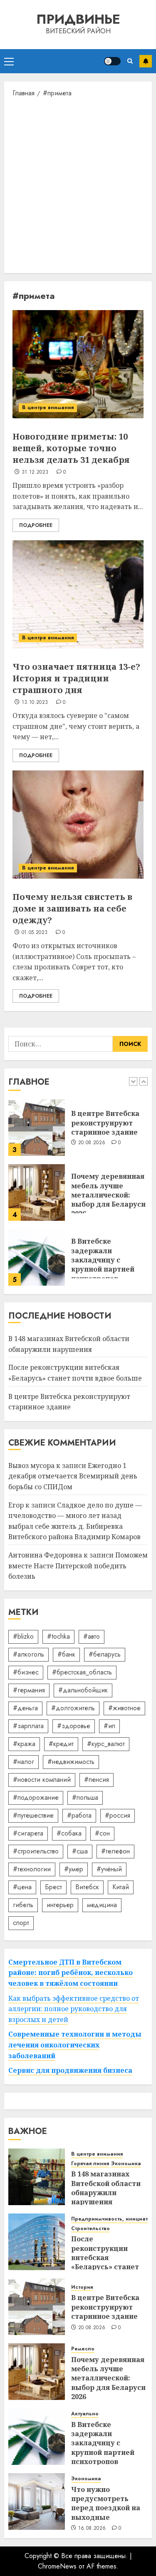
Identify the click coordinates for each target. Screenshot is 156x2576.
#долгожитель (73, 1708)
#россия (118, 1815)
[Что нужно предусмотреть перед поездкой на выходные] (37, 2501)
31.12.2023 (35, 472)
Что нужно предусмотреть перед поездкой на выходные (106, 2503)
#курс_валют (106, 1744)
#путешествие (33, 1815)
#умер (74, 1869)
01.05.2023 (35, 933)
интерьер (60, 1905)
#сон (102, 1833)
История (82, 2287)
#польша (85, 1797)
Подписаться (146, 61)
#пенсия (97, 1780)
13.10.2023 (35, 703)
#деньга (25, 1708)
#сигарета (28, 1833)
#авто (92, 1636)
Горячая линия (90, 2164)
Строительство (90, 2229)
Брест (53, 1887)
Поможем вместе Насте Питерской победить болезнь (78, 1566)
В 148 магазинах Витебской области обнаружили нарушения (106, 2188)
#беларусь (105, 1654)
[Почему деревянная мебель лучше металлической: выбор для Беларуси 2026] (37, 1192)
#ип (109, 1726)
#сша (80, 1851)
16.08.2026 (92, 2529)
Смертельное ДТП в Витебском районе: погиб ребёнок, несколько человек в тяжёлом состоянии (71, 1973)
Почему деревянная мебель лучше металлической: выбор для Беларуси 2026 (108, 1195)
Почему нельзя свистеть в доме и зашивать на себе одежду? (72, 908)
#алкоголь (28, 1654)
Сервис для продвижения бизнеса (70, 2070)
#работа (79, 1815)
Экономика (126, 2164)
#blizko (23, 1636)
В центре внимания (48, 407)
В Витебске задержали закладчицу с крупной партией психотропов (103, 1260)
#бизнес (26, 1672)
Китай (121, 1887)
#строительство (36, 1851)
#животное (124, 1708)
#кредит (61, 1744)
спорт (21, 1923)
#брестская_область (82, 1672)
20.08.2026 (92, 1143)
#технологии (32, 1869)
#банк (66, 1654)
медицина (102, 1905)
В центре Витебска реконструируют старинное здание (105, 1123)
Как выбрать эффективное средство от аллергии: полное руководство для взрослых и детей (74, 2009)
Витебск (87, 1887)
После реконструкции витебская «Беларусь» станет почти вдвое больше (108, 2258)
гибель (23, 1905)
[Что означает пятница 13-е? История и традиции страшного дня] (78, 594)
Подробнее (36, 525)
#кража (24, 1744)
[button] (9, 61)
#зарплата (28, 1726)
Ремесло (83, 2349)
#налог (24, 1762)
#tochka (58, 1636)
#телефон (115, 1851)
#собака (69, 1833)
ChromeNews (57, 2566)
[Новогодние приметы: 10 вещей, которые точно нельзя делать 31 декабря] (78, 364)
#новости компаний (42, 1780)
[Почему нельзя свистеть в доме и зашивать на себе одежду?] (78, 825)
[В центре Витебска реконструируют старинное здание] (37, 1128)
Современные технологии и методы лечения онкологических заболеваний (75, 2045)
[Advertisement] (78, 185)
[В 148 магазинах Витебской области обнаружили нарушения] (37, 2177)
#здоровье (74, 1726)
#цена (22, 1887)
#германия (29, 1690)
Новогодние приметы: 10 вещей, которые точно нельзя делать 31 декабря (71, 448)
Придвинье (78, 19)
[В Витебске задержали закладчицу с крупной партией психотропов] (37, 1257)
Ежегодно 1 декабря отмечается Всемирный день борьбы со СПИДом (73, 1476)
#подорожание (36, 1797)
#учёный (109, 1869)
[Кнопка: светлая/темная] (112, 61)
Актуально (85, 2414)
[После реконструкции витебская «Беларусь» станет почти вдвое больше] (37, 2242)
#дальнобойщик (83, 1690)
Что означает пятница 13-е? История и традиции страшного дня (76, 678)
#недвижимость (71, 1762)
